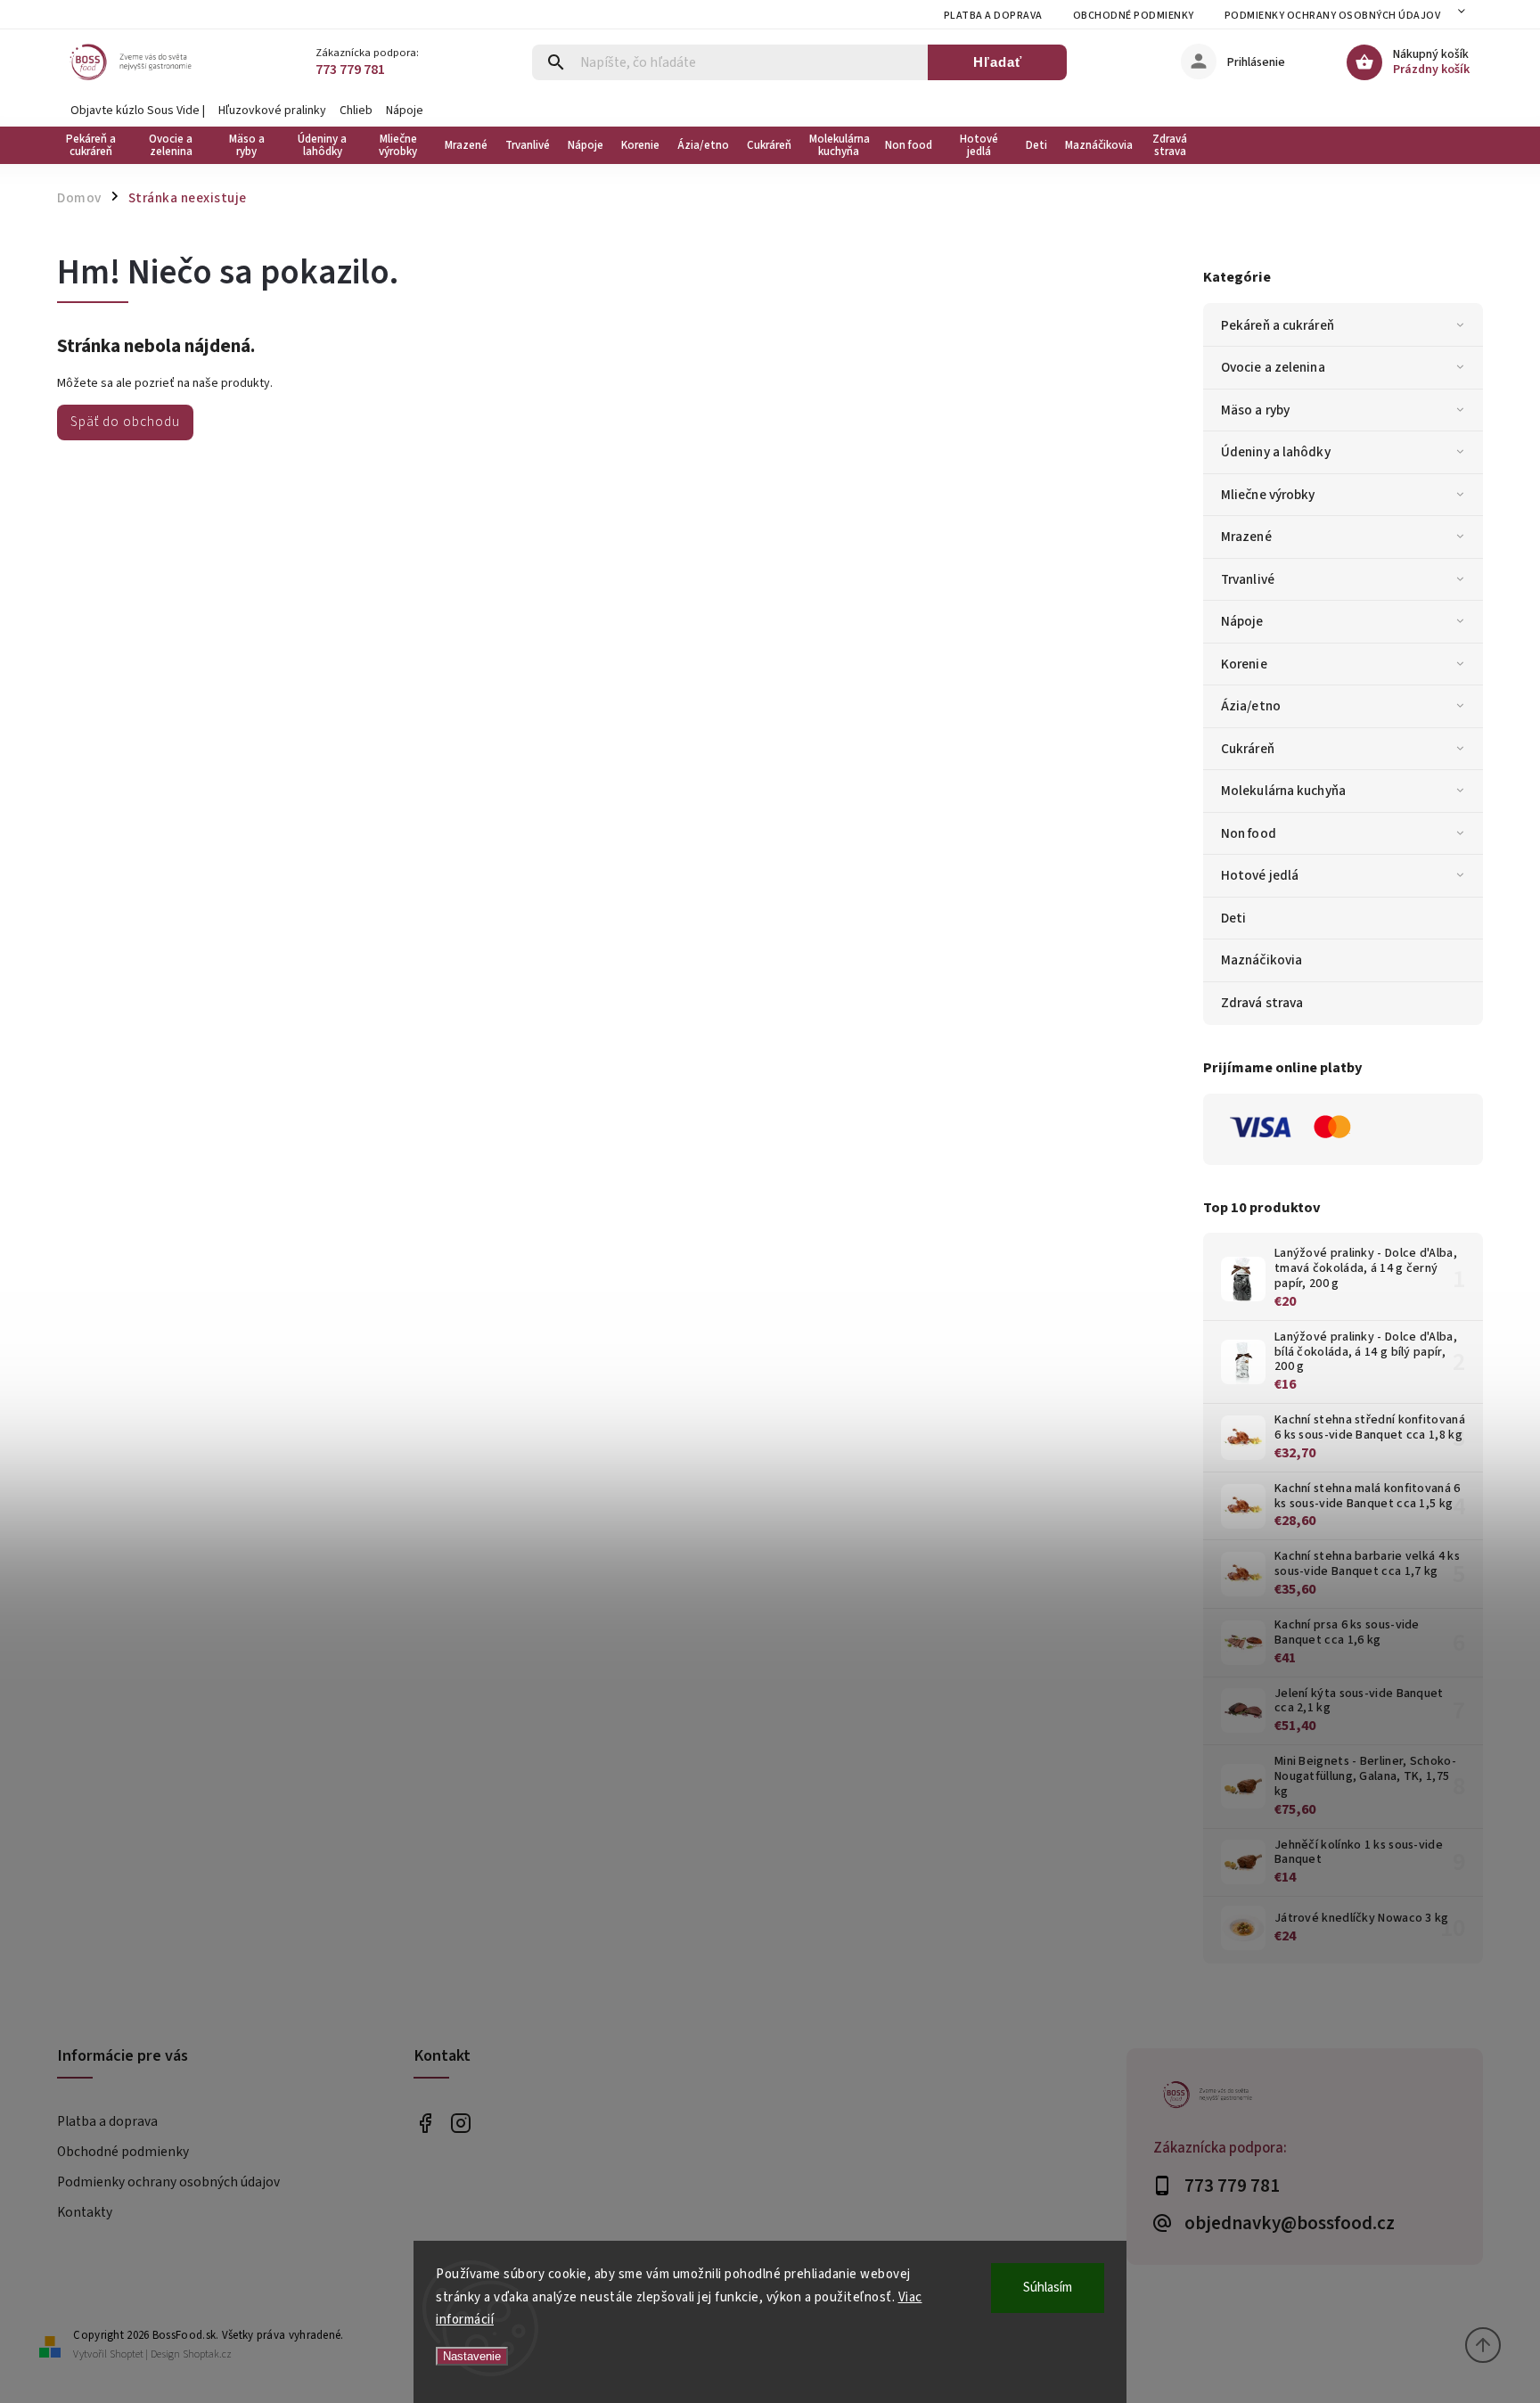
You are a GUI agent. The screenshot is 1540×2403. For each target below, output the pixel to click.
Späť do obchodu (125, 422)
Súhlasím (1048, 2288)
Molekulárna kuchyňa (1283, 791)
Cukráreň (1248, 749)
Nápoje (405, 111)
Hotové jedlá (1260, 875)
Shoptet (127, 2354)
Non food (1249, 833)
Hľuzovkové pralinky (272, 111)
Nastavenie (472, 2356)
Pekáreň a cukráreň (1278, 325)
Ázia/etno (1251, 706)
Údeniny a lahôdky (1276, 452)
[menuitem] (95, 145)
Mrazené (1246, 537)
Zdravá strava (1262, 1003)
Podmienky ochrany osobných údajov (1333, 16)
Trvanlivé (1248, 579)
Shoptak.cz (207, 2354)
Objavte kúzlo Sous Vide (135, 111)
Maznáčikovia (1261, 960)
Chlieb (356, 111)
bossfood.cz (460, 2123)
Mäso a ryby (1255, 410)
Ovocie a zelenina (1273, 367)
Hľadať (998, 62)
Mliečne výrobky (1268, 495)
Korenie (1244, 664)
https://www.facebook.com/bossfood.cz (425, 2123)
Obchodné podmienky (1134, 16)
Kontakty (85, 2212)
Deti (1233, 918)
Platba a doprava (993, 16)
